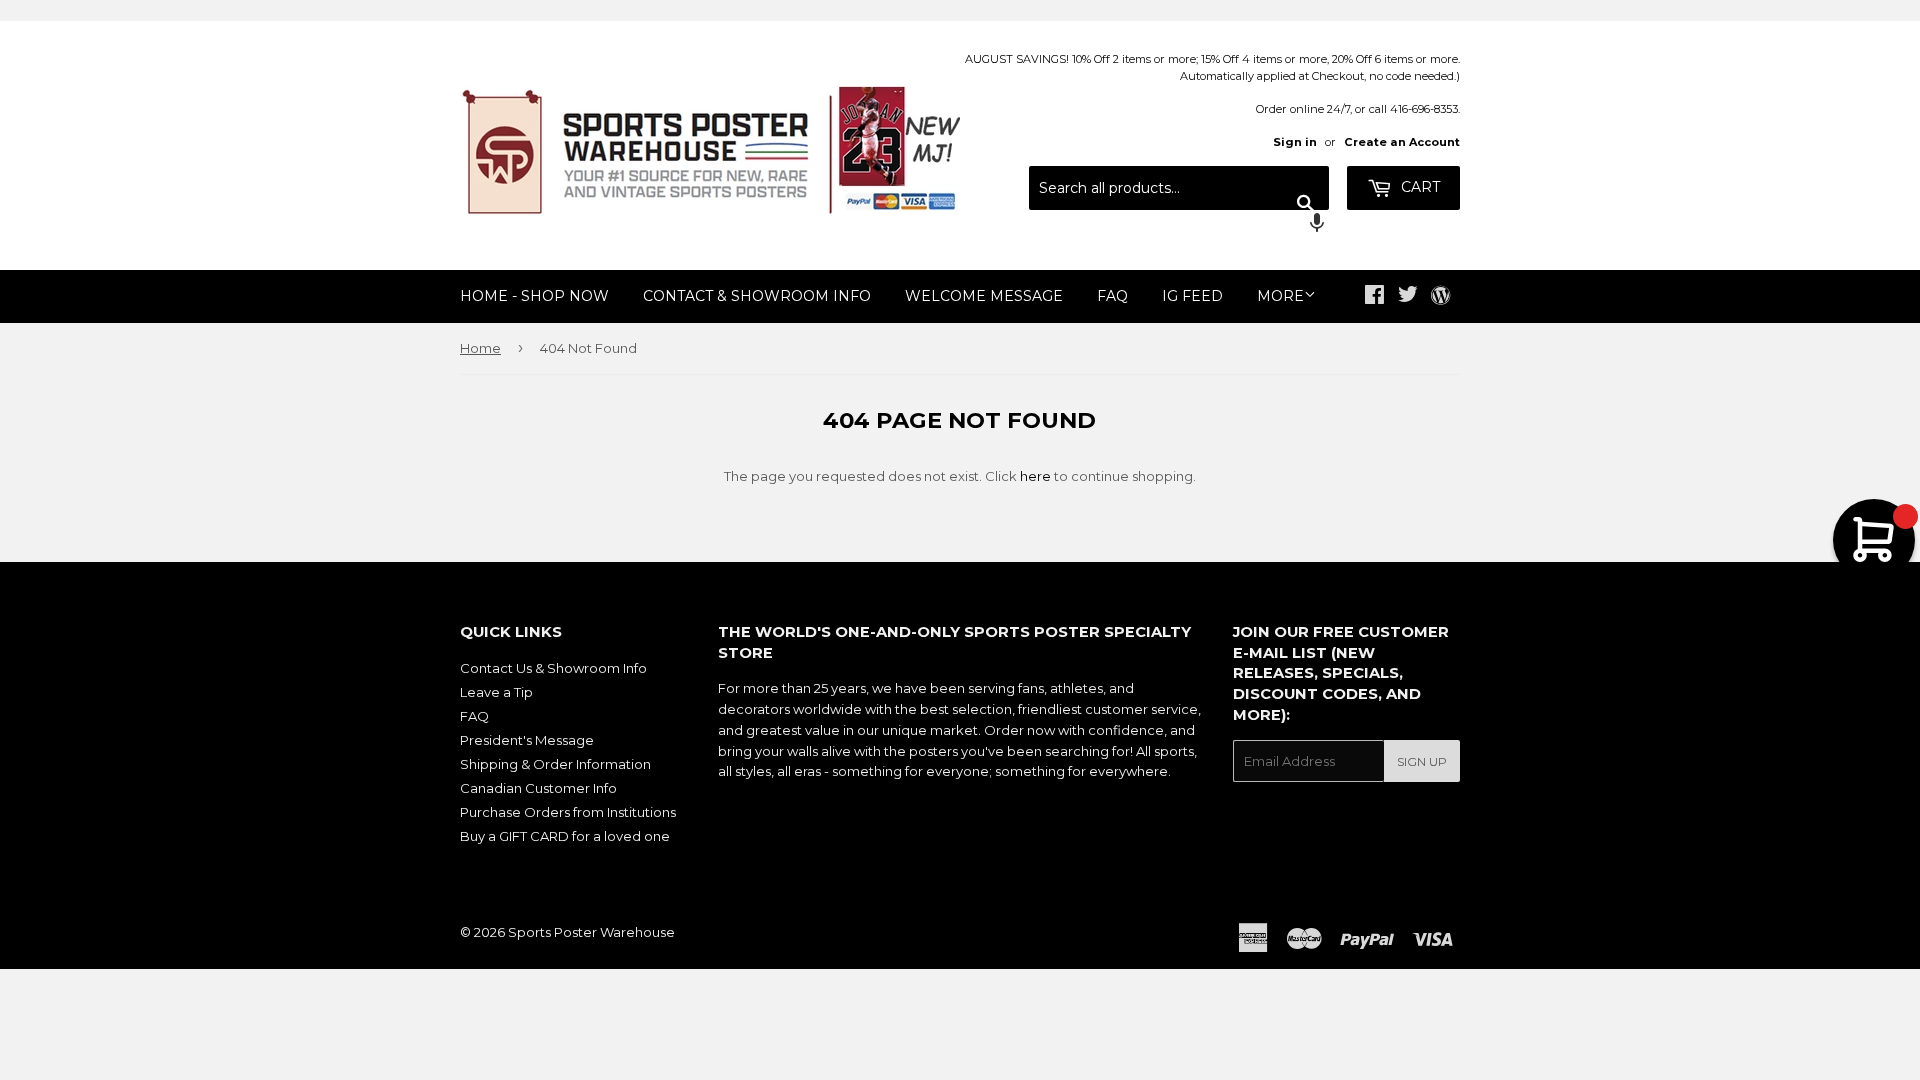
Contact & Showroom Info (757, 296)
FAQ (1112, 296)
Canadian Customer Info (538, 788)
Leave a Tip (496, 692)
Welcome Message (984, 296)
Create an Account (1402, 142)
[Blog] (1440, 297)
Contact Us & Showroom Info (553, 668)
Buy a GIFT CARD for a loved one (565, 836)
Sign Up (1422, 761)
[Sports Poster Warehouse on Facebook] (1374, 297)
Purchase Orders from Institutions (568, 812)
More (1280, 296)
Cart (1418, 187)
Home (480, 348)
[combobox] (1179, 188)
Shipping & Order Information (555, 764)
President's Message (527, 740)
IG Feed (1192, 296)
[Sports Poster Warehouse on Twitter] (1408, 297)
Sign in (1295, 142)
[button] (1179, 225)
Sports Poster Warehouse (591, 932)
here (1035, 476)
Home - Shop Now (534, 296)
